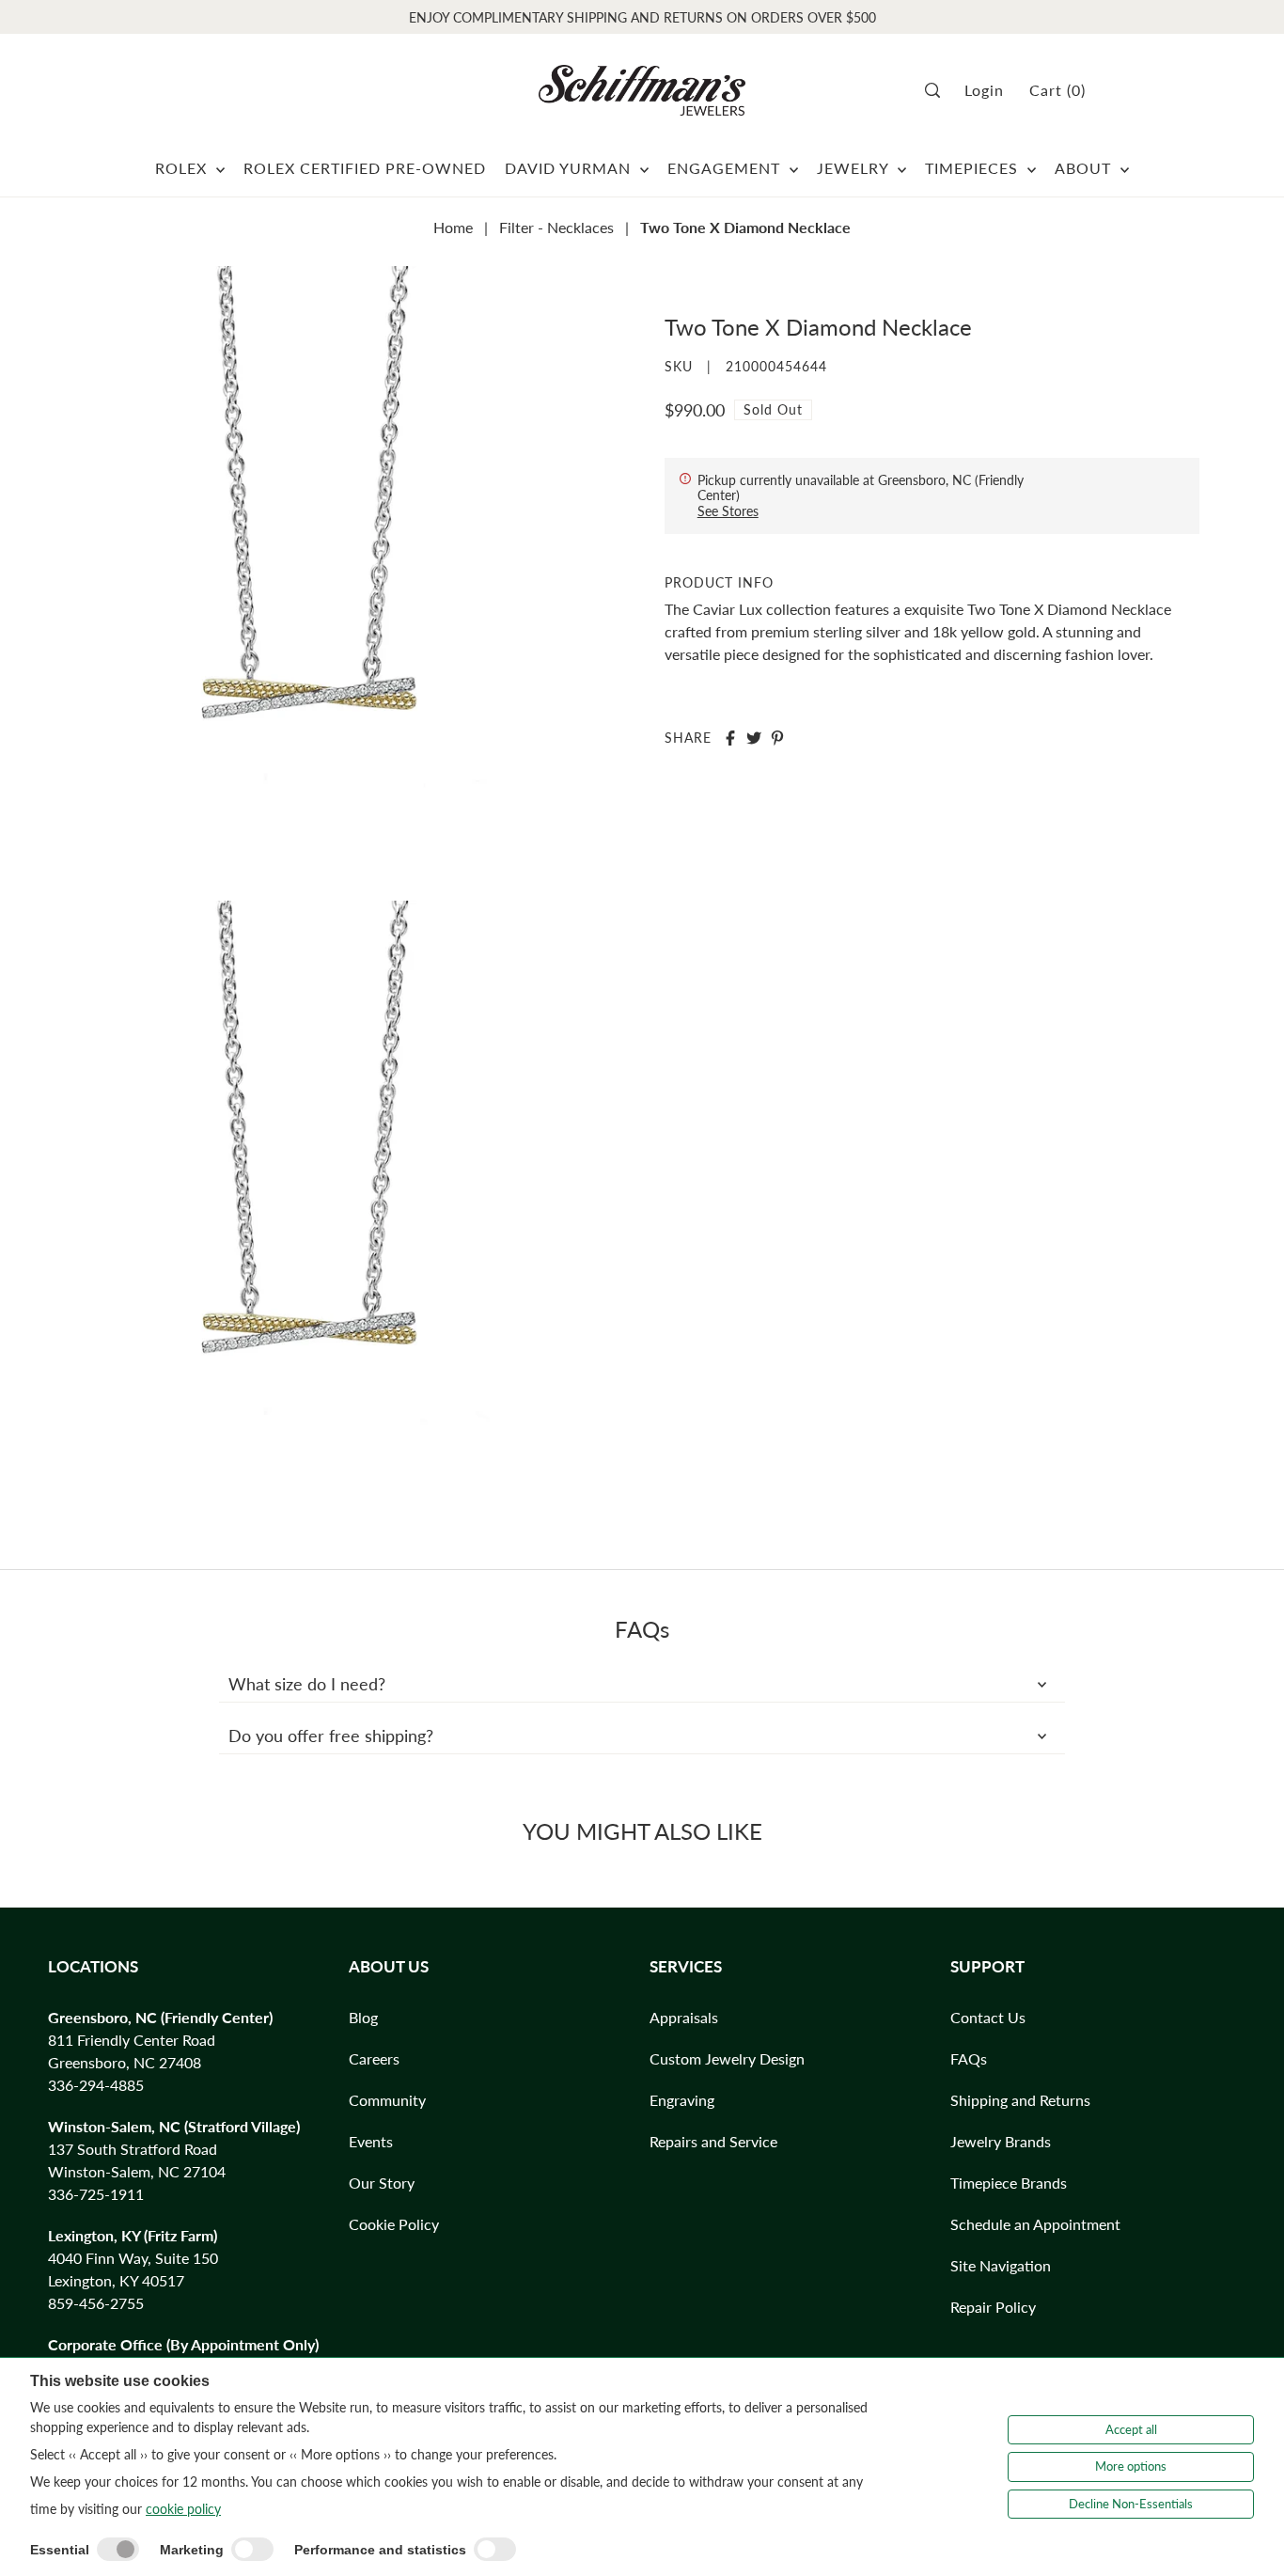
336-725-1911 (96, 2194)
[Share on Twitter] (754, 738)
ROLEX (183, 168)
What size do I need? (307, 1684)
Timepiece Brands (1009, 2183)
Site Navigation (1001, 2265)
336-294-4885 (96, 2085)
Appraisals (684, 2017)
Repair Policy (993, 2307)
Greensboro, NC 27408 (125, 2062)
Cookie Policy (394, 2224)
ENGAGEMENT (726, 168)
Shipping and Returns (1020, 2100)
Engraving (682, 2100)
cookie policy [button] (183, 2509)
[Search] (939, 90)
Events (371, 2141)
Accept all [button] (1131, 2429)
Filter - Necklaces (556, 227)
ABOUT (1085, 168)
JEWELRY (855, 168)
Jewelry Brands (1001, 2141)
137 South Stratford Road (133, 2149)
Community (387, 2100)
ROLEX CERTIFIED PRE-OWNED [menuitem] (365, 168)
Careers (374, 2058)
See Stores (728, 511)
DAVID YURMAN (570, 168)
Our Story (382, 2183)
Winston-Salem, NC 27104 (137, 2171)
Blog (363, 2017)
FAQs (969, 2058)
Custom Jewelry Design (727, 2058)
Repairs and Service (713, 2141)
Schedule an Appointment (1035, 2224)
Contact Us (988, 2017)
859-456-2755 (96, 2303)
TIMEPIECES (974, 168)
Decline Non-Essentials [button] (1131, 2504)
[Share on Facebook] (730, 738)
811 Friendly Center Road (132, 2040)
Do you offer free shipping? (331, 1736)
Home (453, 227)
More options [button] (1131, 2466)
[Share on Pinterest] (777, 738)
